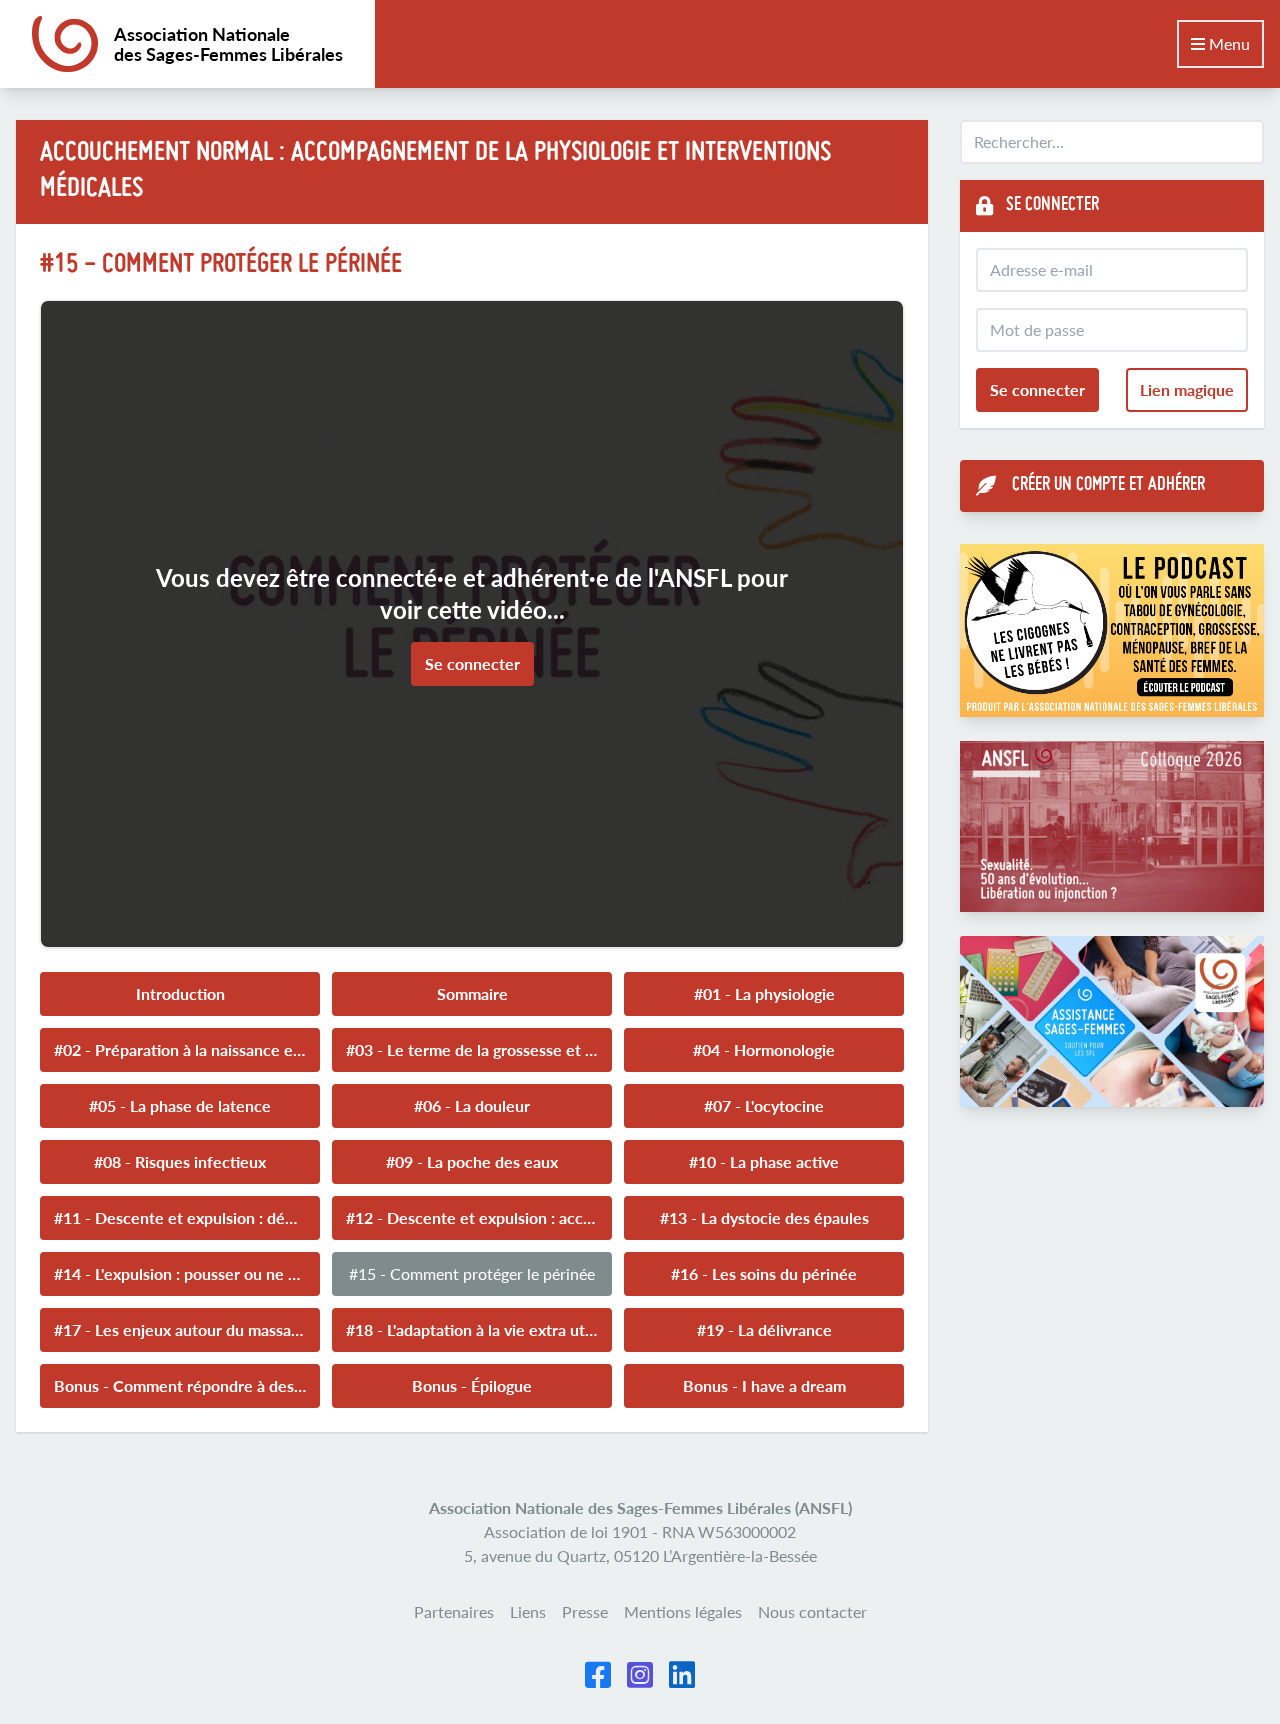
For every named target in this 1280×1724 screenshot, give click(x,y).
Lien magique (1187, 389)
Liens (528, 1611)
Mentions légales (683, 1611)
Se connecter (472, 663)
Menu (1227, 43)
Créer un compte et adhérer (1108, 485)
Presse (585, 1611)
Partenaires (454, 1611)
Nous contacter (812, 1611)
